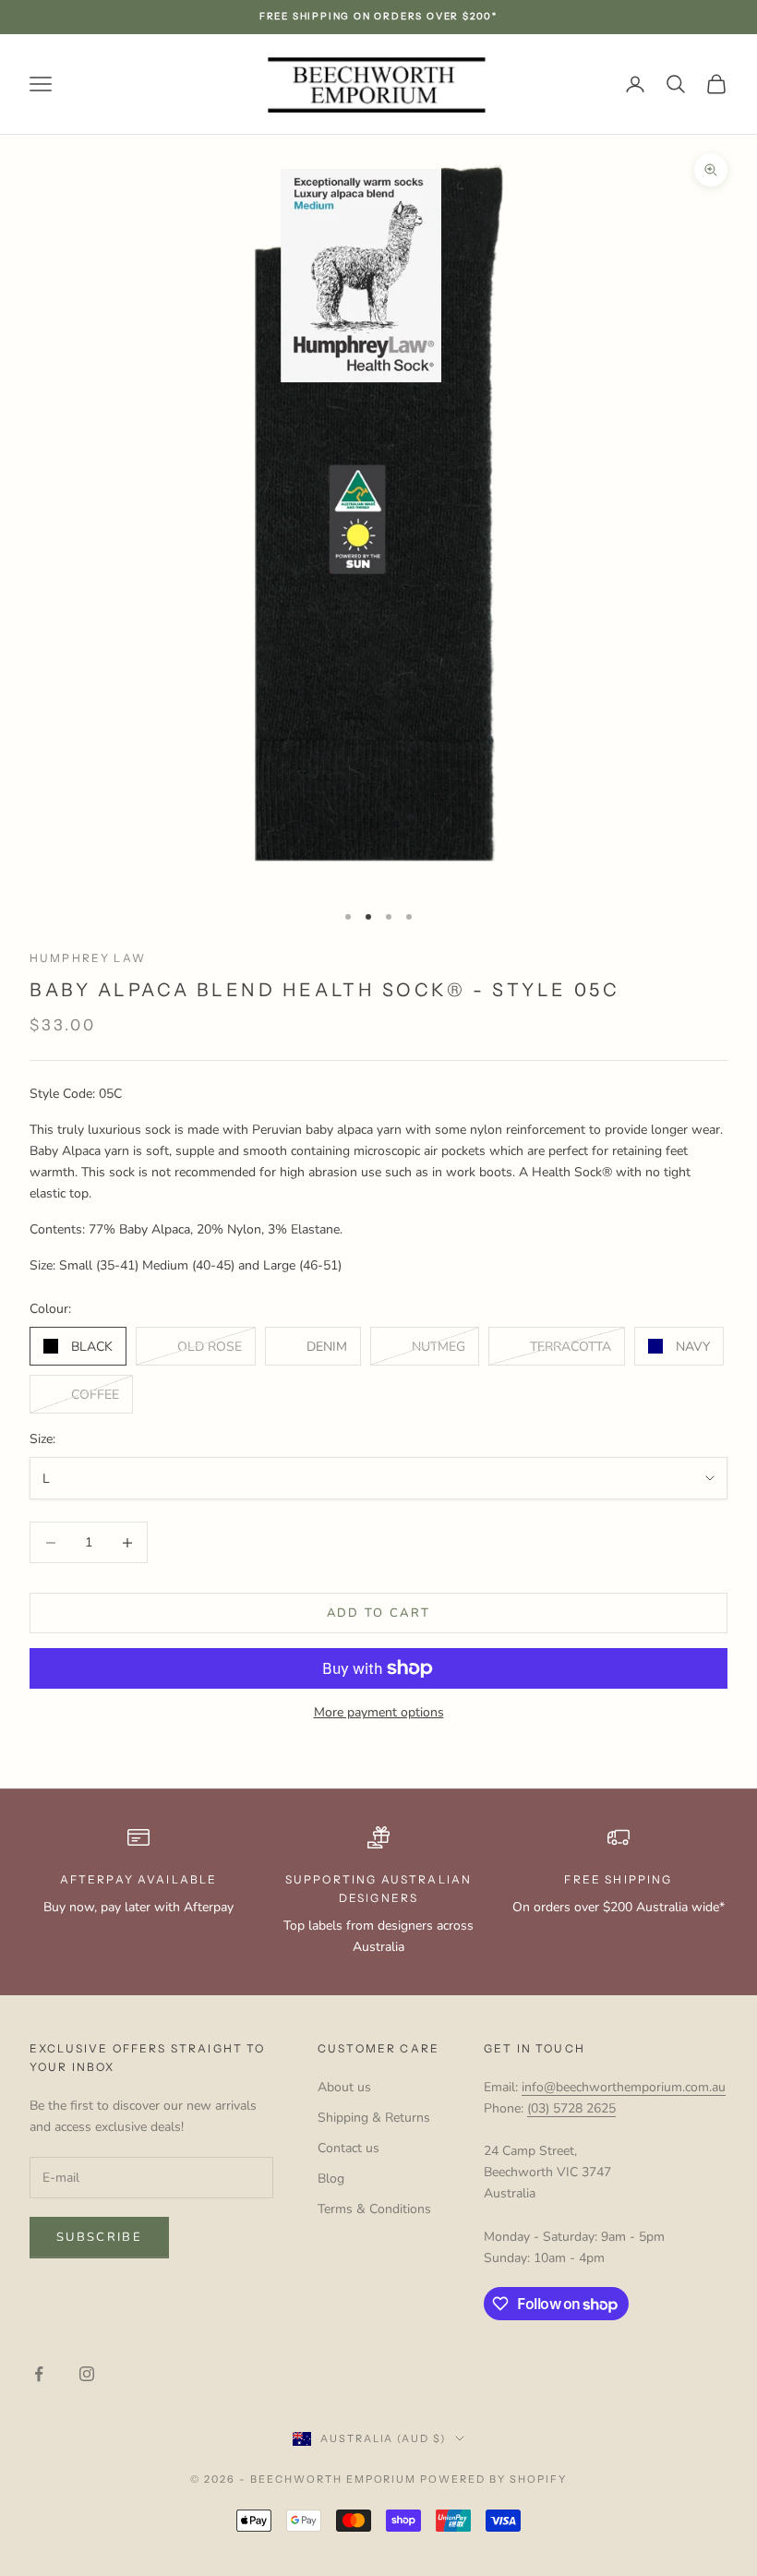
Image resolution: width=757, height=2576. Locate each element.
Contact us (348, 2148)
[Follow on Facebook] (39, 2374)
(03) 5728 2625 (571, 2108)
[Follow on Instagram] (87, 2374)
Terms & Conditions (374, 2209)
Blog (331, 2179)
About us (344, 2087)
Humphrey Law (88, 958)
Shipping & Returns (374, 2118)
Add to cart (379, 1613)
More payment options (379, 1712)
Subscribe (99, 2237)
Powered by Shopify (493, 2479)
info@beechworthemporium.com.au (624, 2087)
